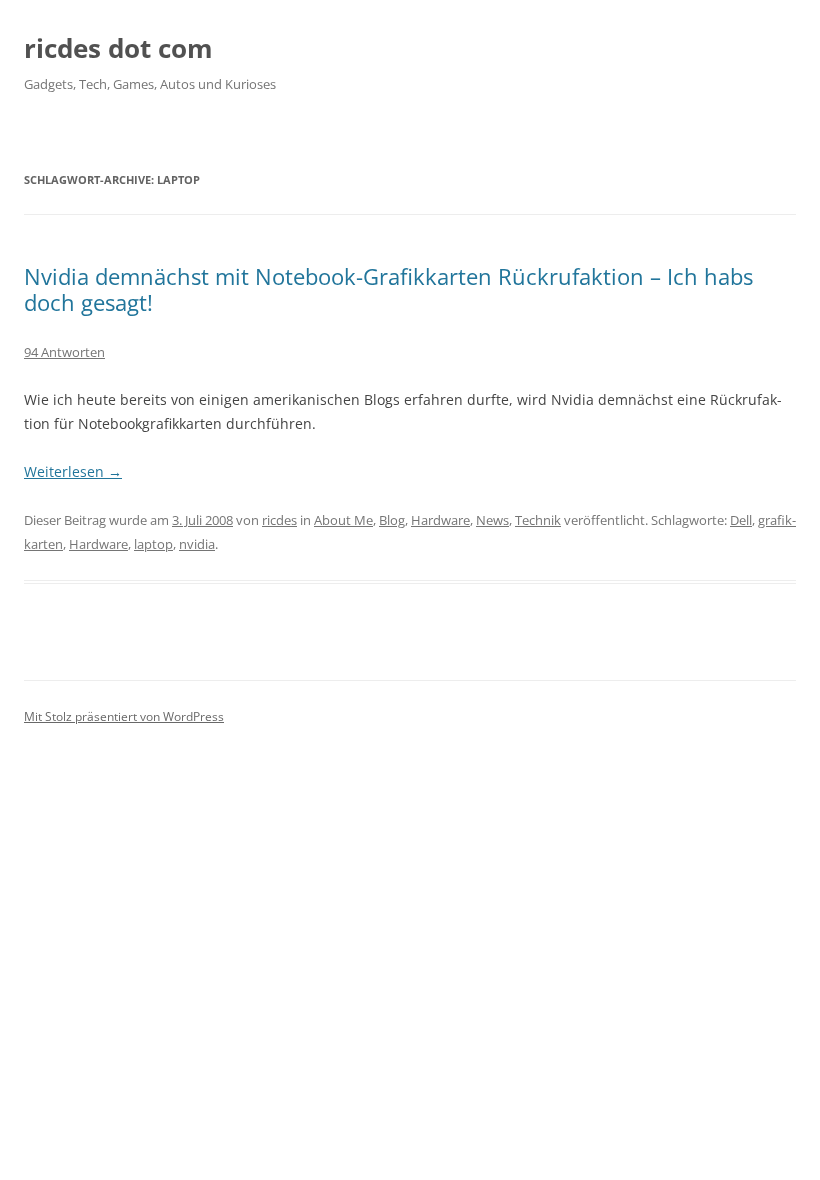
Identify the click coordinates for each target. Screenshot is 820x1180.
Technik (538, 520)
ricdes (279, 520)
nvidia (197, 544)
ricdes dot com (118, 48)
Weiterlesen (73, 471)
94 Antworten (64, 352)
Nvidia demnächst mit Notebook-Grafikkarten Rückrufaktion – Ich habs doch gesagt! (388, 289)
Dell (741, 520)
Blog (392, 520)
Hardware (440, 520)
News (492, 520)
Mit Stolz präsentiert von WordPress (124, 716)
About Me (343, 520)
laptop (153, 544)
